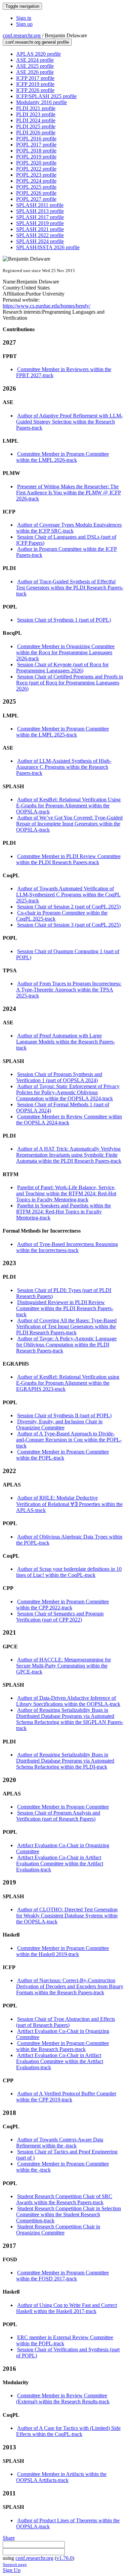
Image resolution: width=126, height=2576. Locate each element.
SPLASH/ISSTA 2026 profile (48, 247)
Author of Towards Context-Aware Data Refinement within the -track (60, 2143)
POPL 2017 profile (36, 145)
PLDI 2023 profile (36, 114)
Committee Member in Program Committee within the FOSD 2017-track (62, 2276)
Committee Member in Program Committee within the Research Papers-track (62, 2046)
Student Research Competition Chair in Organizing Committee (58, 2230)
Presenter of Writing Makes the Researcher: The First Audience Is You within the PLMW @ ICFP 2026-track (69, 493)
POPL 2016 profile (36, 139)
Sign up (24, 24)
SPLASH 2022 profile (40, 235)
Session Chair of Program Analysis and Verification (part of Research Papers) (58, 1816)
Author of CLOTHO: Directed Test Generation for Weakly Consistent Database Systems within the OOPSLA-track (67, 1916)
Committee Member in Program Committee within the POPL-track (62, 1455)
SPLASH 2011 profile (40, 205)
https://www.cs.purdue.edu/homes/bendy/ (47, 306)
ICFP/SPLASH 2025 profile (46, 96)
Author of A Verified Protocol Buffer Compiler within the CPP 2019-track (66, 2097)
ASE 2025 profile (35, 66)
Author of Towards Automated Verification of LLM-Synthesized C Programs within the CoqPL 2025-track (68, 895)
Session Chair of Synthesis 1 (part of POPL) (64, 620)
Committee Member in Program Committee (63, 1807)
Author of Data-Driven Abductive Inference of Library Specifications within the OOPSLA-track (68, 1701)
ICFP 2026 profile (35, 90)
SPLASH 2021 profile (40, 229)
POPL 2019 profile (36, 157)
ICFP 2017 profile (35, 78)
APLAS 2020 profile (38, 54)
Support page (15, 2564)
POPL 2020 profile (36, 163)
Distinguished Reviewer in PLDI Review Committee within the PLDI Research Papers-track (65, 1308)
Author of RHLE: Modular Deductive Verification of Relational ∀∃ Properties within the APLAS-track (69, 1504)
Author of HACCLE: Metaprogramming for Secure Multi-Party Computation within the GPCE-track (64, 1666)
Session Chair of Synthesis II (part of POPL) (64, 1415)
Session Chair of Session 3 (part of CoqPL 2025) (69, 925)
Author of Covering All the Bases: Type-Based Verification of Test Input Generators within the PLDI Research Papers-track (66, 1326)
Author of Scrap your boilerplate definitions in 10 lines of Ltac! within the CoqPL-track (69, 1572)
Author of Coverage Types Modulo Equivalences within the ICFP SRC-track (69, 528)
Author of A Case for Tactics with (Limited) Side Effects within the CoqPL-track (68, 2431)
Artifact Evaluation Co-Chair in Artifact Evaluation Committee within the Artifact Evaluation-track (60, 1863)
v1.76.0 (65, 2558)
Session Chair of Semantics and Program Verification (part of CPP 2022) (60, 1617)
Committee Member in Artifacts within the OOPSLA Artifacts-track (61, 2477)
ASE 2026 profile (35, 72)
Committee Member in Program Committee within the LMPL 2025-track (62, 732)
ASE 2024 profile (35, 60)
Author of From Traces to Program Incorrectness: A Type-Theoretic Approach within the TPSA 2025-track (69, 990)
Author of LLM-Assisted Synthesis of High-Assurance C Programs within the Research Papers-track (64, 767)
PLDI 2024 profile (36, 120)
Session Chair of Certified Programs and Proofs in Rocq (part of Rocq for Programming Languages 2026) (70, 683)
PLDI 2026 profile (36, 132)
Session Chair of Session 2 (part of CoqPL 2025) (69, 907)
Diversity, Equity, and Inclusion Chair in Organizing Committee (59, 1425)
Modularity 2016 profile (41, 102)
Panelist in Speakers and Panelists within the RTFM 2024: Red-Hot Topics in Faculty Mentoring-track (64, 1212)
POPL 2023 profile (36, 175)
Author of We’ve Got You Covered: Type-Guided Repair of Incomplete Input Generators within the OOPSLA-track (69, 824)
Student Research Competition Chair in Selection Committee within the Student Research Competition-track (69, 2214)
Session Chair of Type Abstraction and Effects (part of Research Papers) (66, 2022)
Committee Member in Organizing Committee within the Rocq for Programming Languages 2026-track (65, 652)
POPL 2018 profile (36, 151)
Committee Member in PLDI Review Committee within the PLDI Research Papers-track (68, 859)
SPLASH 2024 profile (40, 241)
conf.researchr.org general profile (37, 42)
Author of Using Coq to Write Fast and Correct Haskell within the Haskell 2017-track (67, 2308)
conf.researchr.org (22, 35)
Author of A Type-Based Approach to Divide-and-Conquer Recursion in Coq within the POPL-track (69, 1440)
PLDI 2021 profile (36, 108)
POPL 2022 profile (36, 169)
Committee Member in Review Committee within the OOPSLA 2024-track (69, 1120)
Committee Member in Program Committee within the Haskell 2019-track (62, 1951)
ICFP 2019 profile (35, 84)
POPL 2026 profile (36, 193)
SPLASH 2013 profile (40, 211)
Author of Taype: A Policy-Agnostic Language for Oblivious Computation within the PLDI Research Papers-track (66, 1345)
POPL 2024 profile (36, 181)
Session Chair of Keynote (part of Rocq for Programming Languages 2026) (62, 668)
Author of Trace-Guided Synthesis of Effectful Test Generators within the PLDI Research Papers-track (70, 588)
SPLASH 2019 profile (40, 223)
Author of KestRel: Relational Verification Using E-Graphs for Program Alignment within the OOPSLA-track (68, 806)
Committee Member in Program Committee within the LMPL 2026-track (62, 457)
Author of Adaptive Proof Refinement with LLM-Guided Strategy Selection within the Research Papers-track (69, 422)
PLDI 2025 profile (36, 126)
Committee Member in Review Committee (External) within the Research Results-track (63, 2399)
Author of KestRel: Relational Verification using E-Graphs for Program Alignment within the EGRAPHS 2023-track (68, 1383)
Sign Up (12, 2570)
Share (9, 2538)
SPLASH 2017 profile (40, 217)
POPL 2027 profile (36, 199)
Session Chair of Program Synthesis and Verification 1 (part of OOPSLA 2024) (59, 1077)
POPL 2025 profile (36, 187)
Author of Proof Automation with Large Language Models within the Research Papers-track (66, 1042)
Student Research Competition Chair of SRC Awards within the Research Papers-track (64, 2199)
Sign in (24, 18)
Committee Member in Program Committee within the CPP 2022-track (62, 1605)
